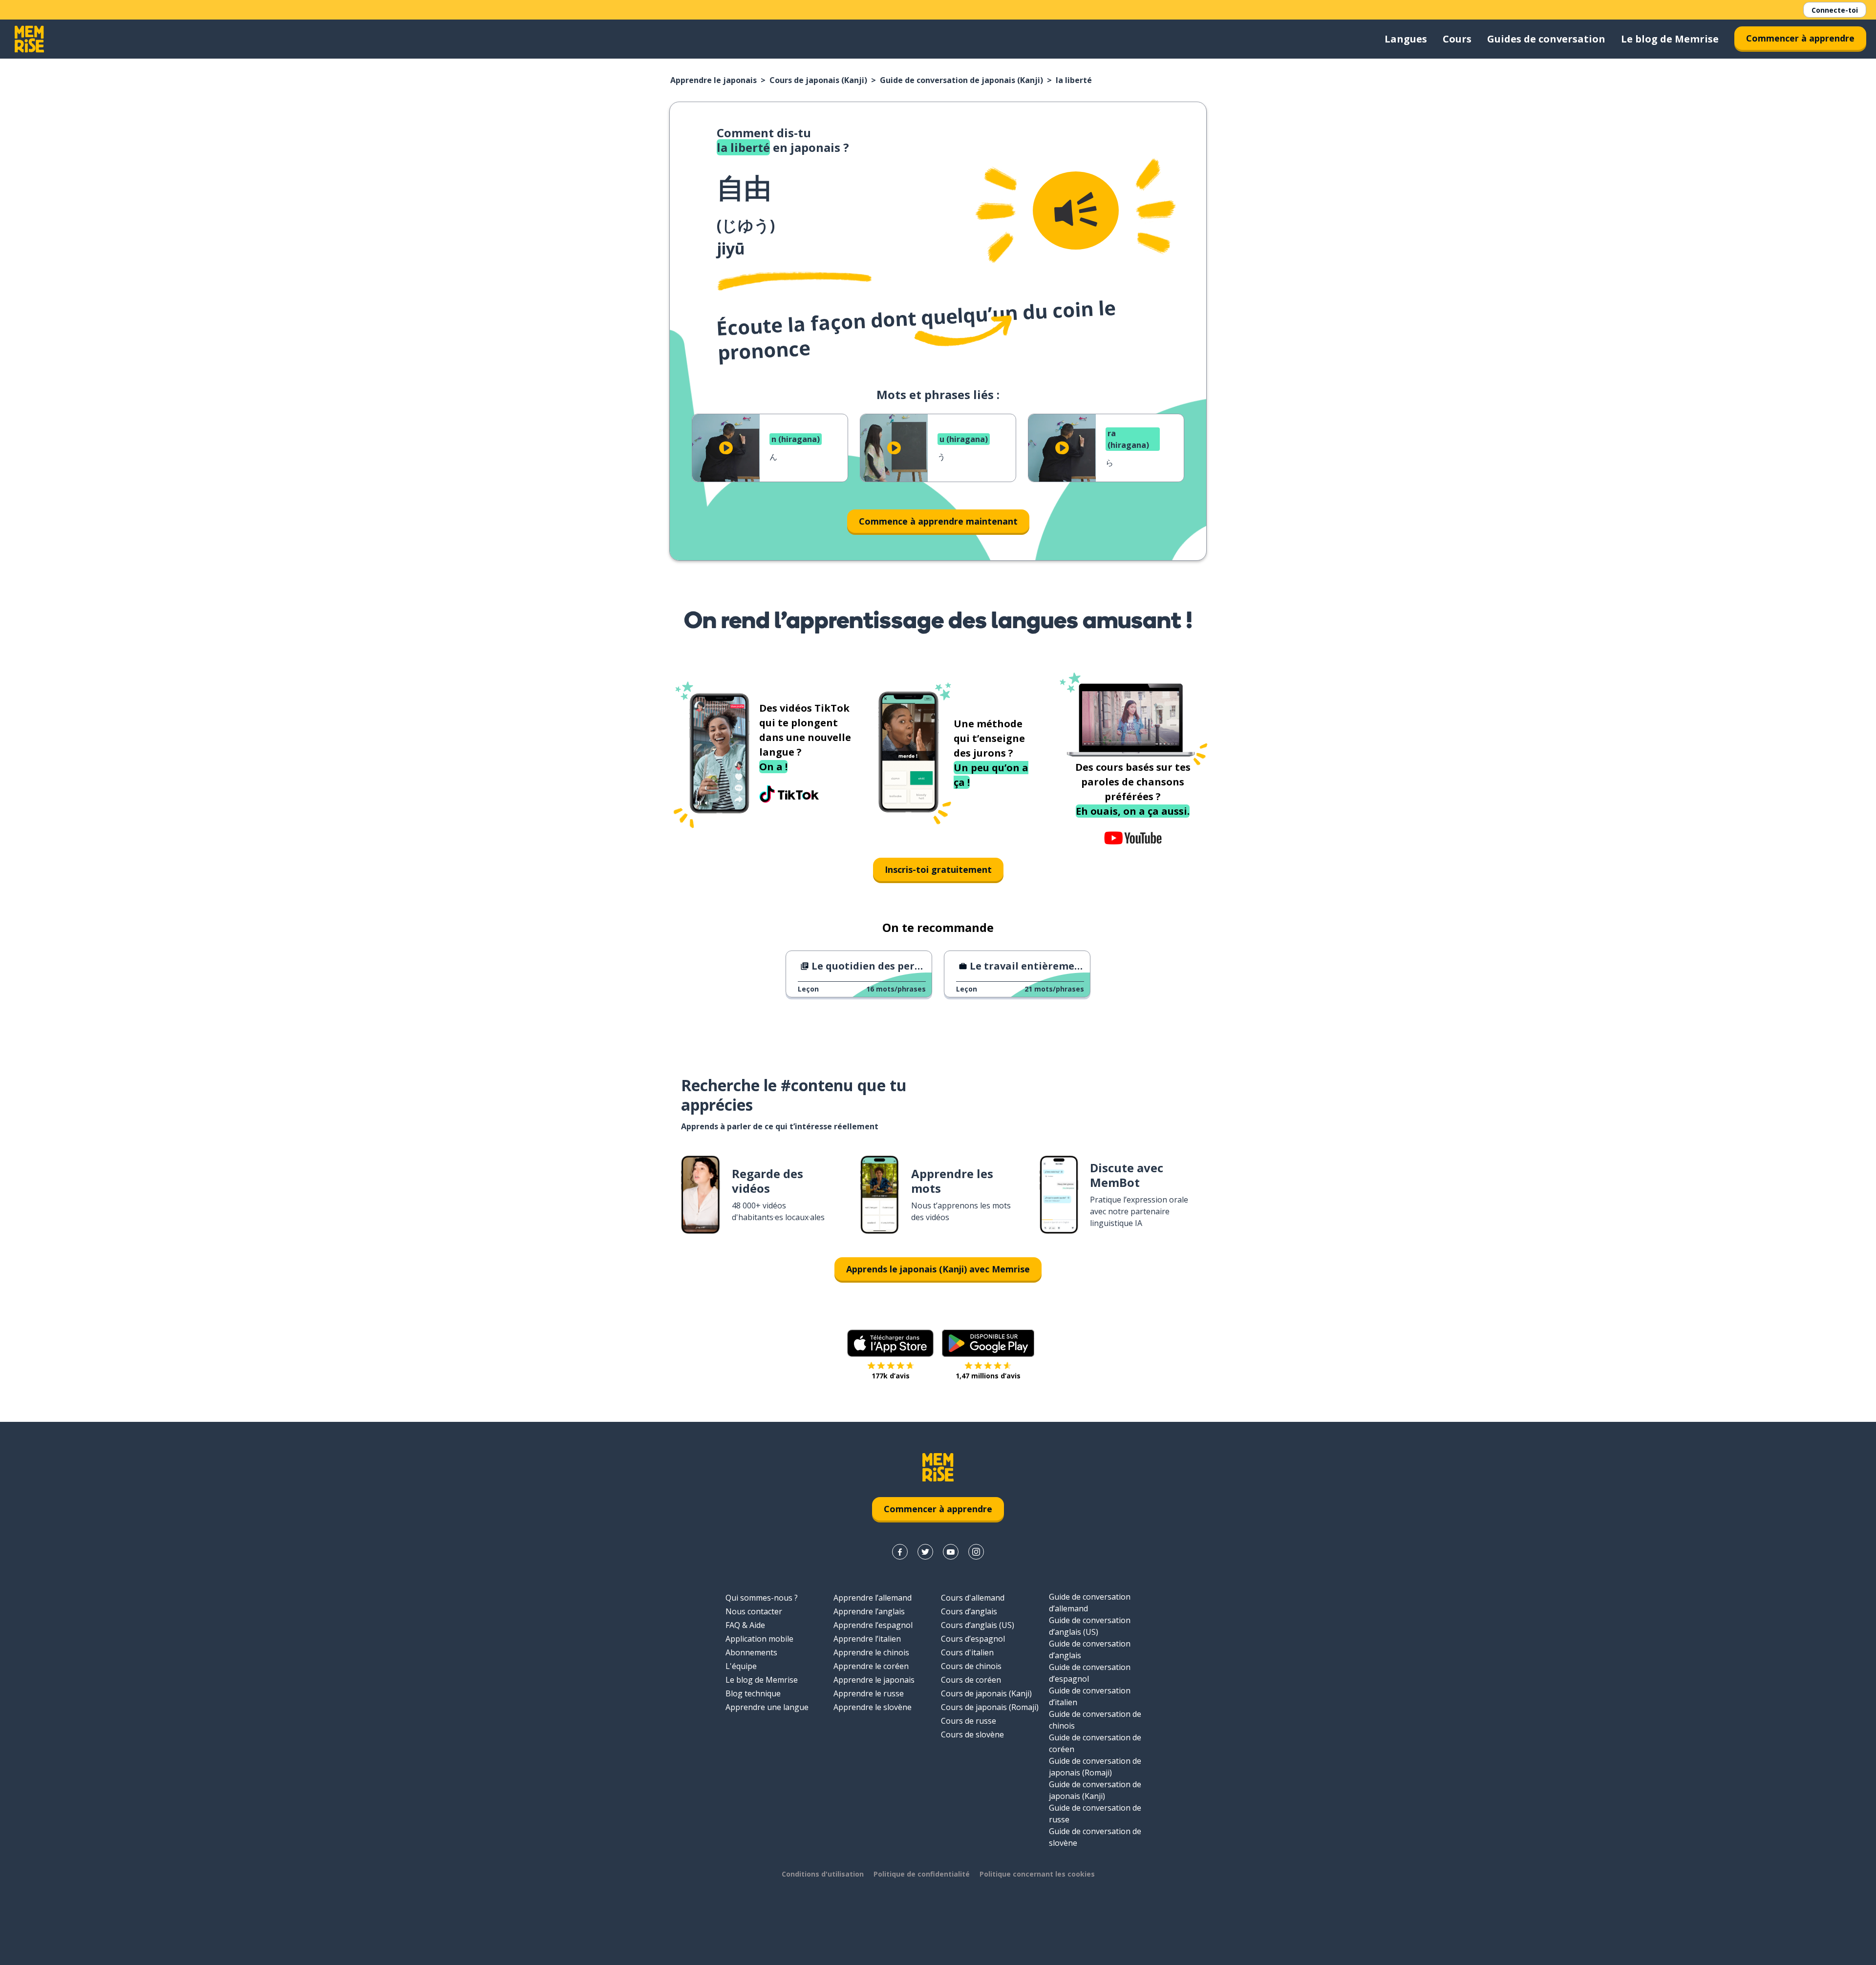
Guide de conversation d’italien (1090, 1696)
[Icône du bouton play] (726, 448)
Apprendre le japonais (714, 80)
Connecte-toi (1835, 10)
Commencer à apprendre (1800, 38)
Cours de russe (969, 1721)
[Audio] (1076, 211)
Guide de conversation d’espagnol (1090, 1673)
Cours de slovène (972, 1734)
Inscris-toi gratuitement (938, 869)
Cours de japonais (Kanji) (818, 80)
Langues (1406, 39)
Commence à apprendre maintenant (938, 521)
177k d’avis (891, 1376)
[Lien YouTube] (951, 1552)
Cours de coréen (971, 1680)
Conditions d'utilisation (823, 1874)
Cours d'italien (967, 1652)
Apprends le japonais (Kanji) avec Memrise (938, 1269)
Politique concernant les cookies (1037, 1874)
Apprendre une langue (767, 1707)
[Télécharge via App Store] (891, 1343)
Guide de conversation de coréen (1095, 1743)
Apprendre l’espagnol (873, 1625)
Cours (1457, 39)
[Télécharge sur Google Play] (988, 1343)
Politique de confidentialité (922, 1874)
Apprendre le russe (869, 1693)
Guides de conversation (1546, 39)
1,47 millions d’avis (988, 1376)
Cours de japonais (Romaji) (990, 1707)
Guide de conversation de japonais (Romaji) (1095, 1767)
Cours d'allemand (973, 1598)
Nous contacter (754, 1611)
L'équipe (741, 1666)
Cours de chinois (971, 1666)
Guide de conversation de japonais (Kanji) (961, 80)
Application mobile (759, 1639)
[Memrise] (29, 39)
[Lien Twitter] (925, 1552)
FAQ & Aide (745, 1625)
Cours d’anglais (969, 1611)
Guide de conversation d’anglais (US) (1090, 1626)
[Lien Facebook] (900, 1552)
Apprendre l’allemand (873, 1598)
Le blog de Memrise (1670, 39)
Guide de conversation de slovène (1095, 1837)
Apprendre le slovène (873, 1707)
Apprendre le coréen (871, 1666)
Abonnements (751, 1652)
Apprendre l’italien (867, 1639)
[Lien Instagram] (976, 1552)
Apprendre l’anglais (869, 1611)
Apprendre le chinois (871, 1652)
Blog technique (753, 1693)
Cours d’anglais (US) (978, 1625)
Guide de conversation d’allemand (1090, 1603)
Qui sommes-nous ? (762, 1598)
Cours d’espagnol (973, 1639)
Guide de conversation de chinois (1095, 1720)
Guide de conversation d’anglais (1090, 1649)
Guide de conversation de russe (1095, 1814)
